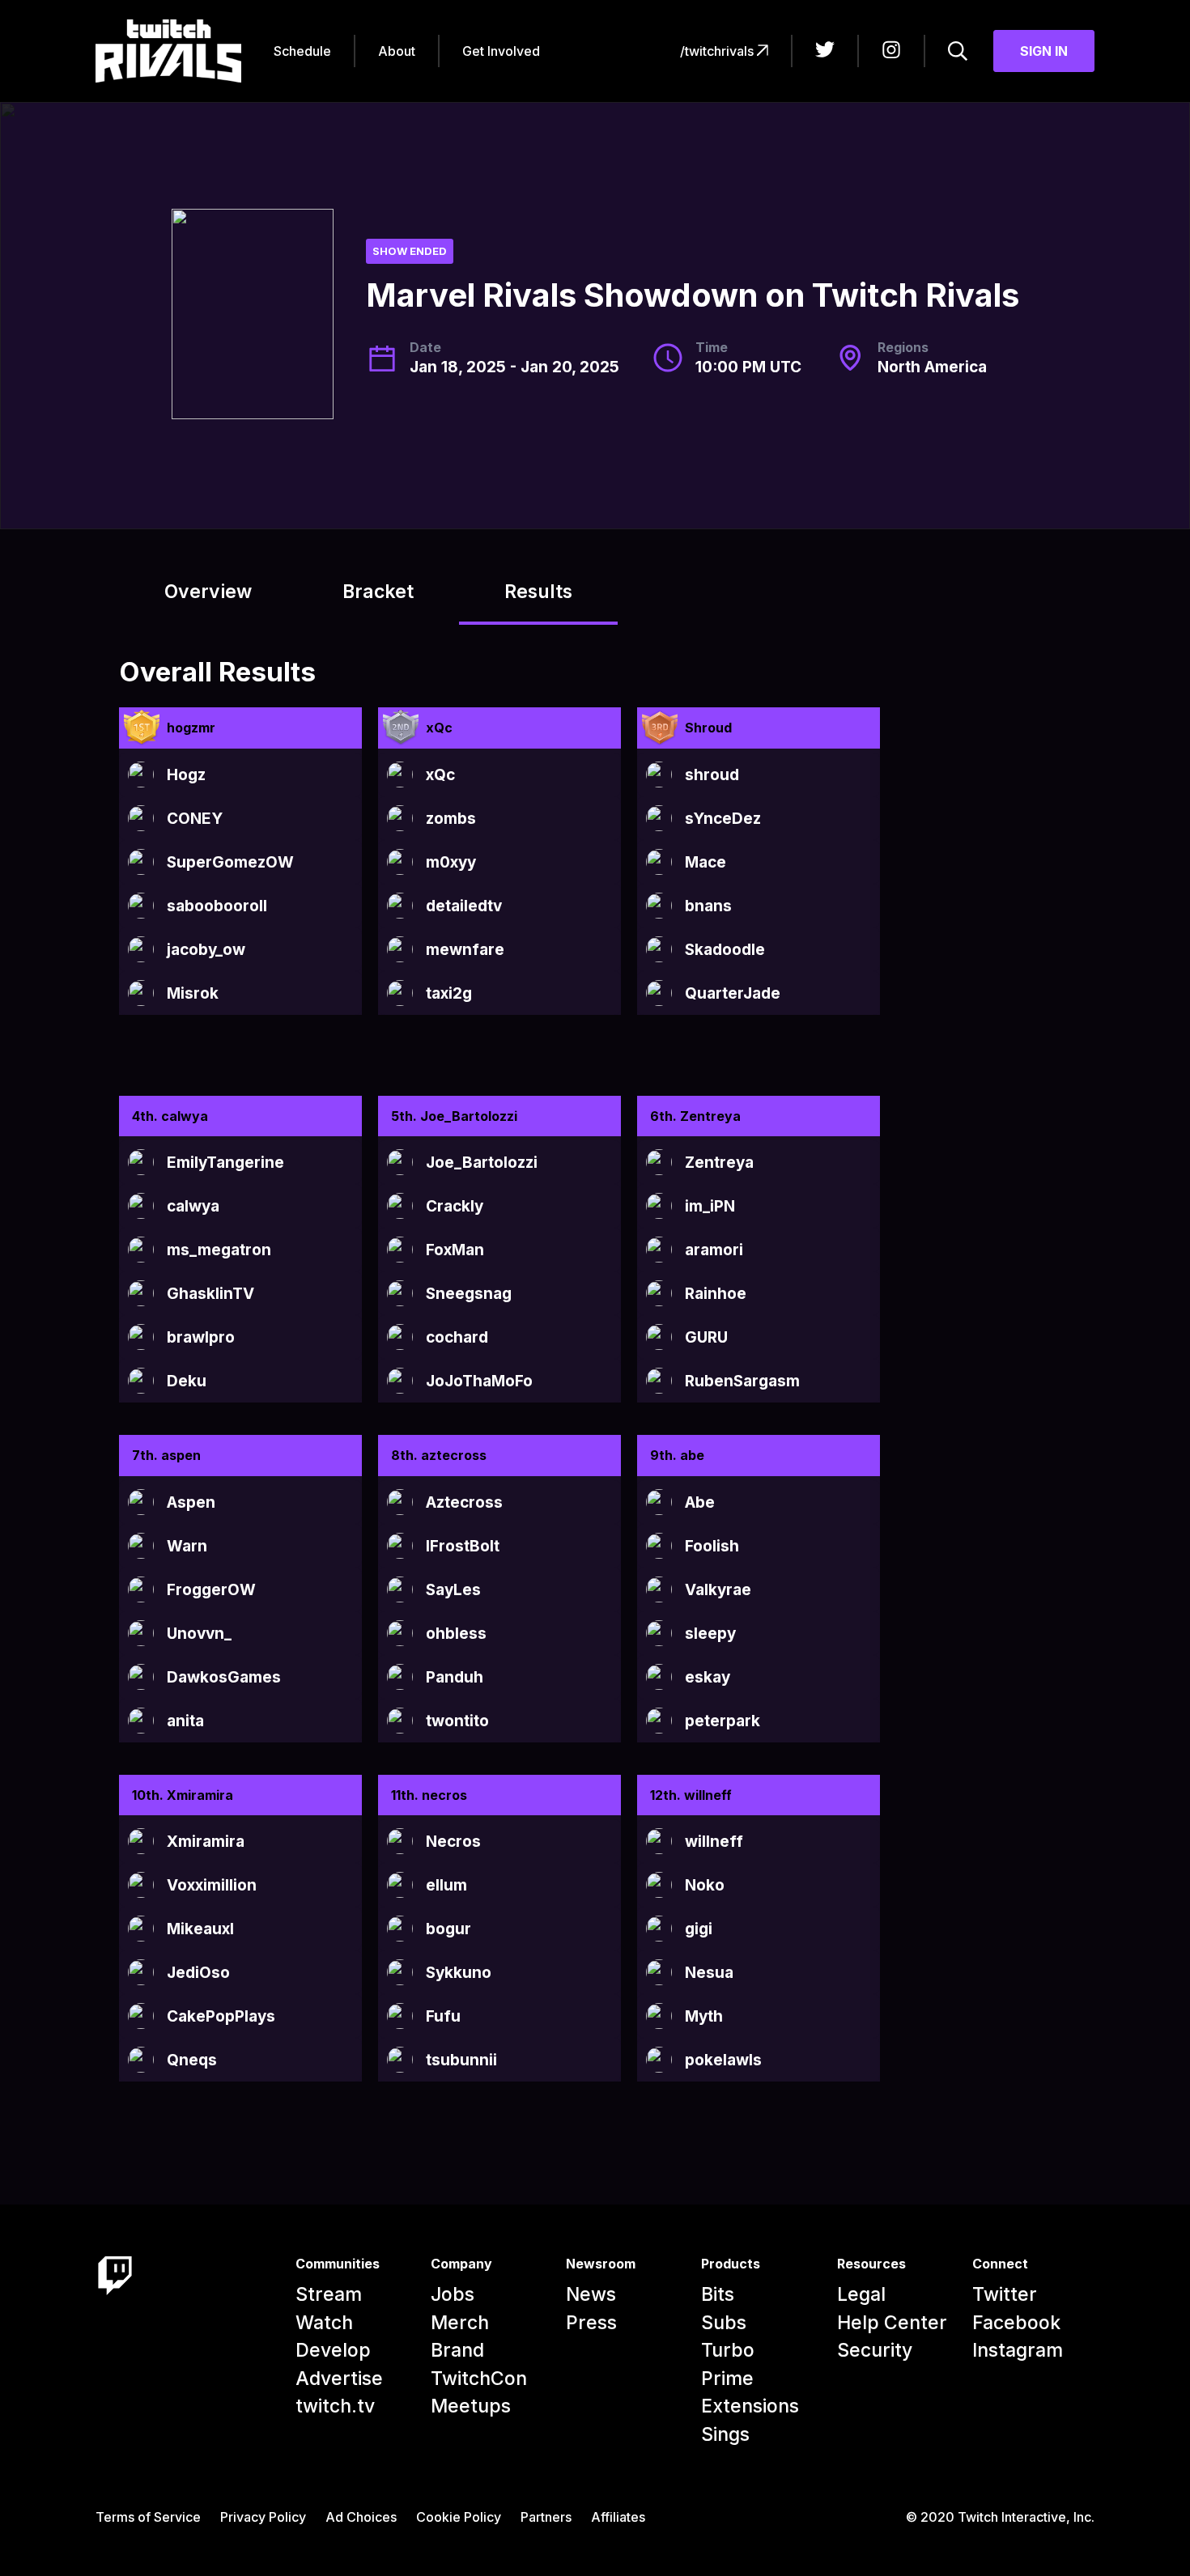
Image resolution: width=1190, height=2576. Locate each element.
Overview (208, 592)
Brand (457, 2350)
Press (591, 2323)
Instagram (1018, 2350)
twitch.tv (335, 2406)
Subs (724, 2323)
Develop (333, 2350)
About (397, 51)
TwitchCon (479, 2379)
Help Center (892, 2323)
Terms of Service (148, 2517)
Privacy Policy (263, 2517)
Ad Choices (361, 2517)
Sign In (1044, 51)
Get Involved (501, 51)
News (591, 2294)
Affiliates (618, 2517)
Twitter (1005, 2294)
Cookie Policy (459, 2517)
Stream (329, 2294)
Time (712, 347)
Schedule (302, 51)
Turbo (728, 2350)
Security (875, 2350)
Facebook (1016, 2323)
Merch (460, 2323)
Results (538, 592)
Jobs (453, 2294)
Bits (718, 2294)
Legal (861, 2294)
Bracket (378, 592)
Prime (727, 2379)
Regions (903, 347)
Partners (546, 2517)
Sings (725, 2434)
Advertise (339, 2379)
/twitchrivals (718, 51)
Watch (324, 2323)
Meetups (471, 2406)
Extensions (750, 2406)
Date (425, 347)
